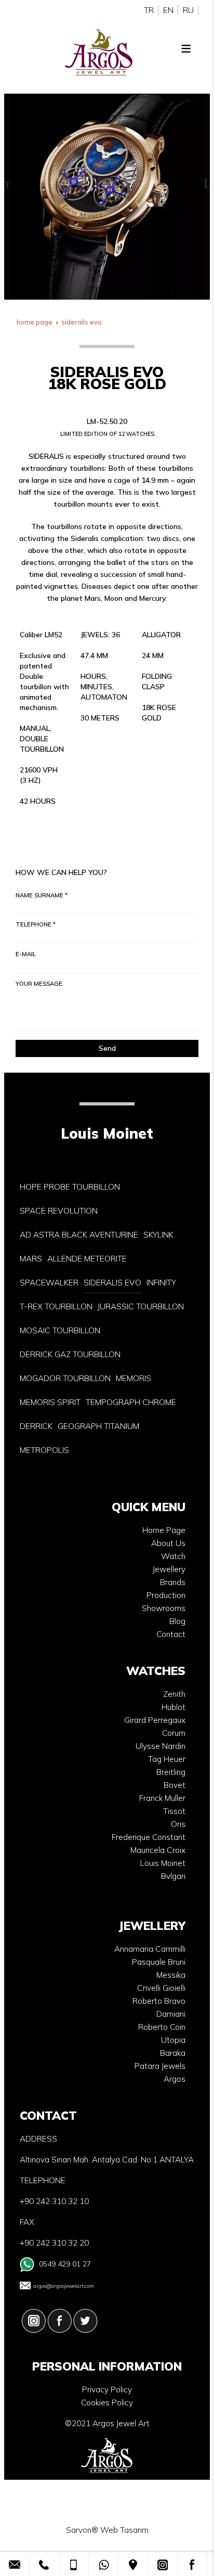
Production (166, 1595)
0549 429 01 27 (65, 2264)
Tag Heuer (167, 1759)
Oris (178, 1824)
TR (149, 10)
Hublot (173, 1707)
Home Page (164, 1530)
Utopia (173, 2040)
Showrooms (164, 1608)
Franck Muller (162, 1798)
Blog (177, 1621)
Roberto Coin (162, 2027)
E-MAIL (26, 954)
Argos (175, 2079)
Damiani (171, 2014)
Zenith (174, 1694)
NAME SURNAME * (42, 895)
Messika (171, 1975)
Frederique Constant (149, 1837)
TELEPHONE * (36, 924)
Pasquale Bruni (159, 1962)
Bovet (175, 1785)
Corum (174, 1733)
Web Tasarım (124, 2530)
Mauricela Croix (158, 1850)
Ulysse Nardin (160, 1746)
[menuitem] (70, 1187)
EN (168, 10)
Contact (171, 1634)
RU (188, 10)
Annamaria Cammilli (150, 1949)
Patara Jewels (160, 2066)
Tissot (174, 1811)
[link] (15, 2564)
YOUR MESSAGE (39, 984)
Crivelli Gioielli (161, 1988)
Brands (173, 1582)
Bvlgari (173, 1876)
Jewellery (169, 1569)
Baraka (173, 2053)
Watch (173, 1556)
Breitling (171, 1772)
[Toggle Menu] (186, 48)
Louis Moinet (163, 1863)
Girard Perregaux (155, 1720)
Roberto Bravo (159, 2001)
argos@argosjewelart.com (64, 2286)
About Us (168, 1543)
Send (107, 1048)
